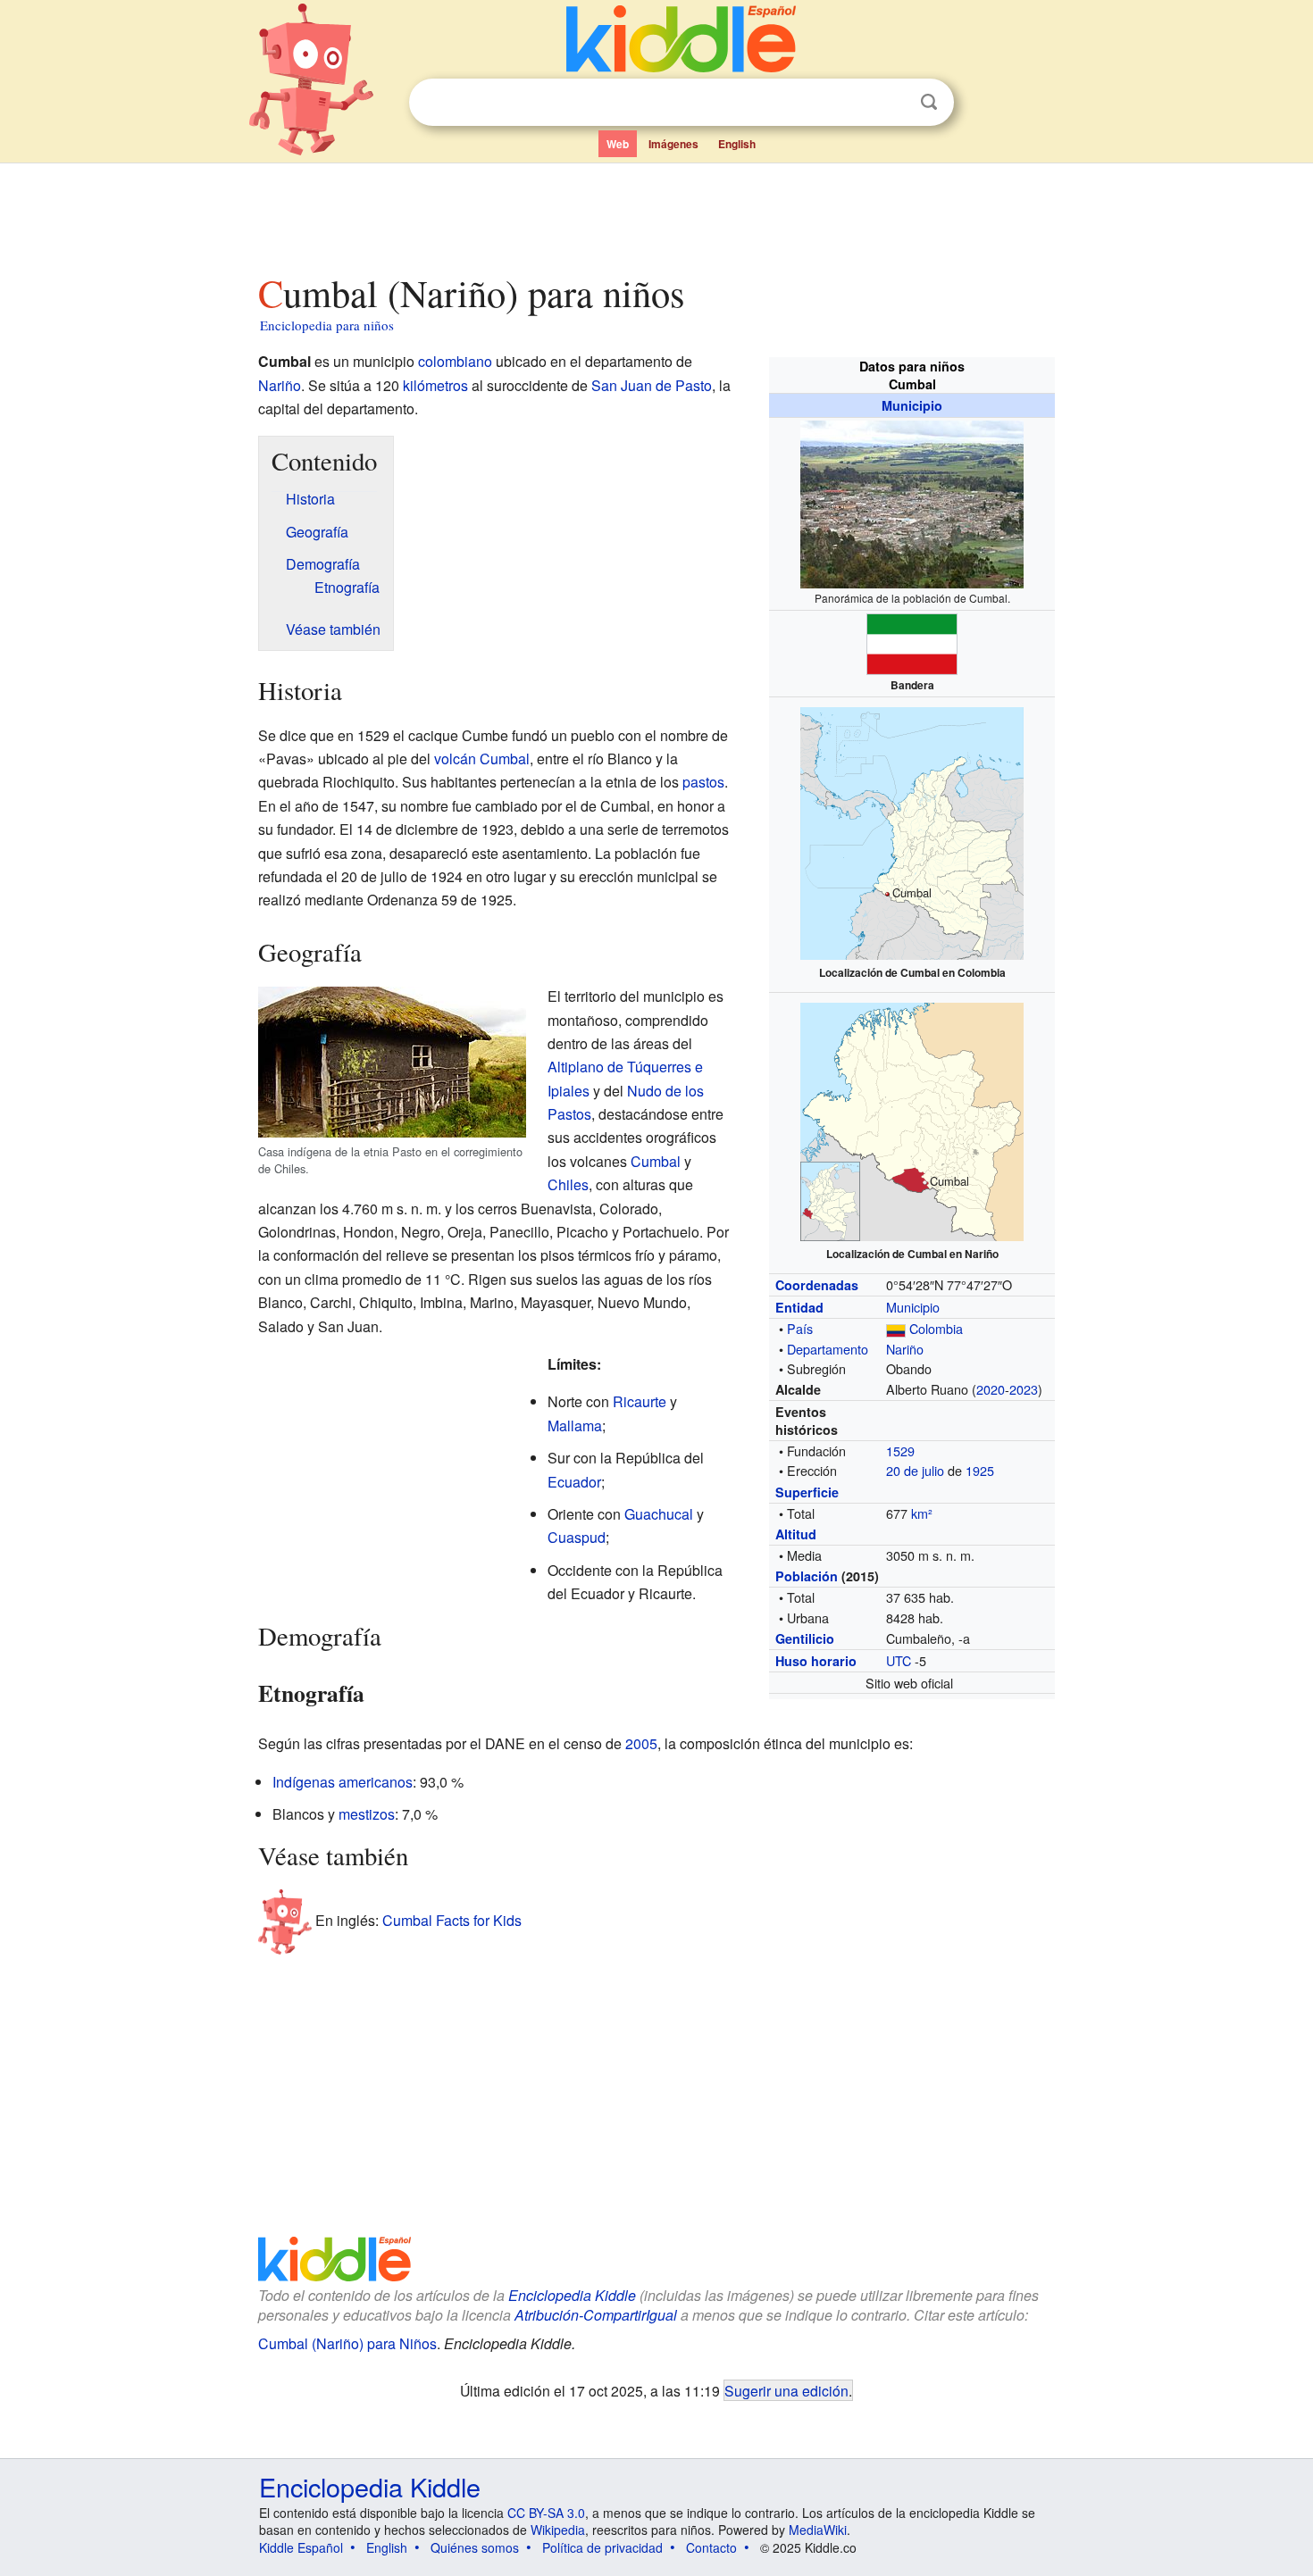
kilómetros (435, 385)
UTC (899, 1660)
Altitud (796, 1534)
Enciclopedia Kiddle (572, 2295)
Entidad (799, 1307)
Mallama (575, 1426)
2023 (1024, 1389)
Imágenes (673, 144)
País (800, 1328)
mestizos (367, 1814)
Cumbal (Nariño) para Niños (347, 2343)
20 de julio (915, 1470)
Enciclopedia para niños (327, 325)
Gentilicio (805, 1638)
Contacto (711, 2547)
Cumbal (656, 1161)
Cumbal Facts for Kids (452, 1919)
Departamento (828, 1349)
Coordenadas (817, 1285)
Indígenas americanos (343, 1782)
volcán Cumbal (482, 759)
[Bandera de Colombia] (896, 1328)
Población (807, 1576)
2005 (641, 1743)
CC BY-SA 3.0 (546, 2513)
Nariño (905, 1349)
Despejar (892, 103)
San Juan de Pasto (652, 385)
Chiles (568, 1184)
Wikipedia (558, 2530)
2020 (991, 1389)
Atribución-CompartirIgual (596, 2315)
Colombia (936, 1328)
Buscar (929, 102)
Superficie (807, 1492)
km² (922, 1513)
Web (618, 144)
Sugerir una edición (786, 2390)
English (737, 144)
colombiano (455, 361)
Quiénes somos (475, 2547)
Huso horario (816, 1661)
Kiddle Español (301, 2547)
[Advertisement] (656, 213)
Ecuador (574, 1482)
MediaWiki (818, 2530)
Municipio (912, 405)
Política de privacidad (602, 2547)
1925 (980, 1470)
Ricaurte (640, 1401)
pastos (703, 782)
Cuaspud (577, 1537)
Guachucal (659, 1514)
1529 (900, 1451)
